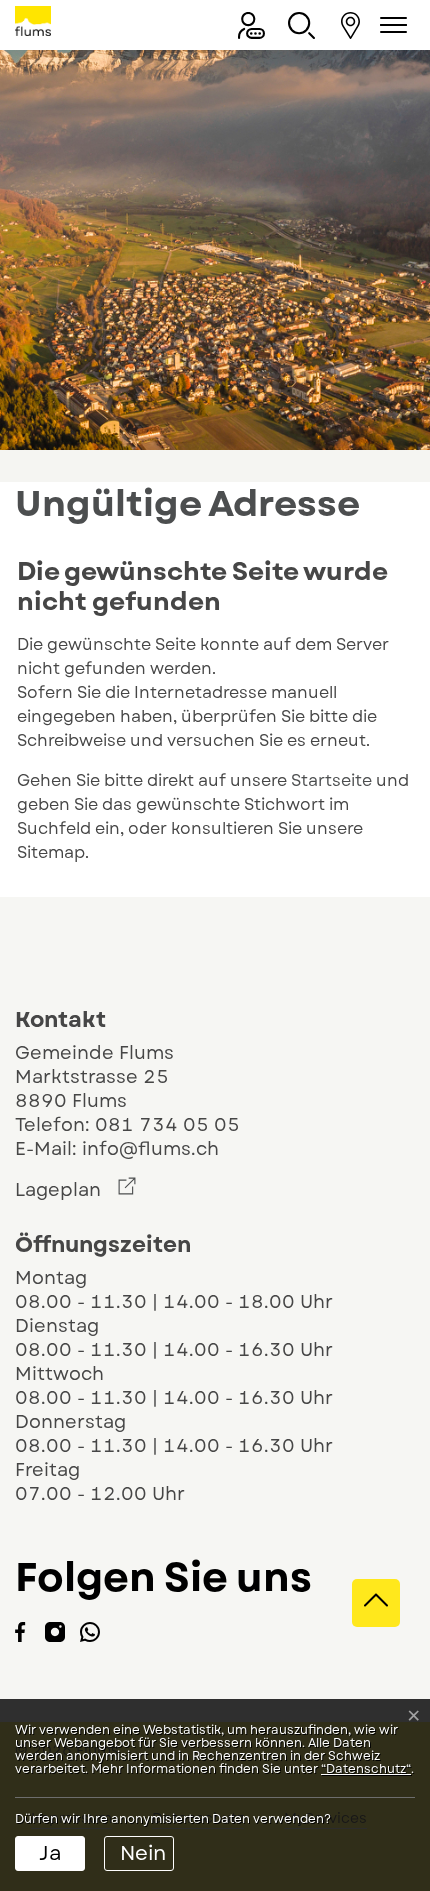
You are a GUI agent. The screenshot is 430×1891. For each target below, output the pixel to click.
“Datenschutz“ (366, 1769)
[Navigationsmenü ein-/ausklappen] (390, 25)
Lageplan (75, 1190)
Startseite (331, 780)
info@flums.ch (150, 1149)
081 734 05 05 (167, 1125)
